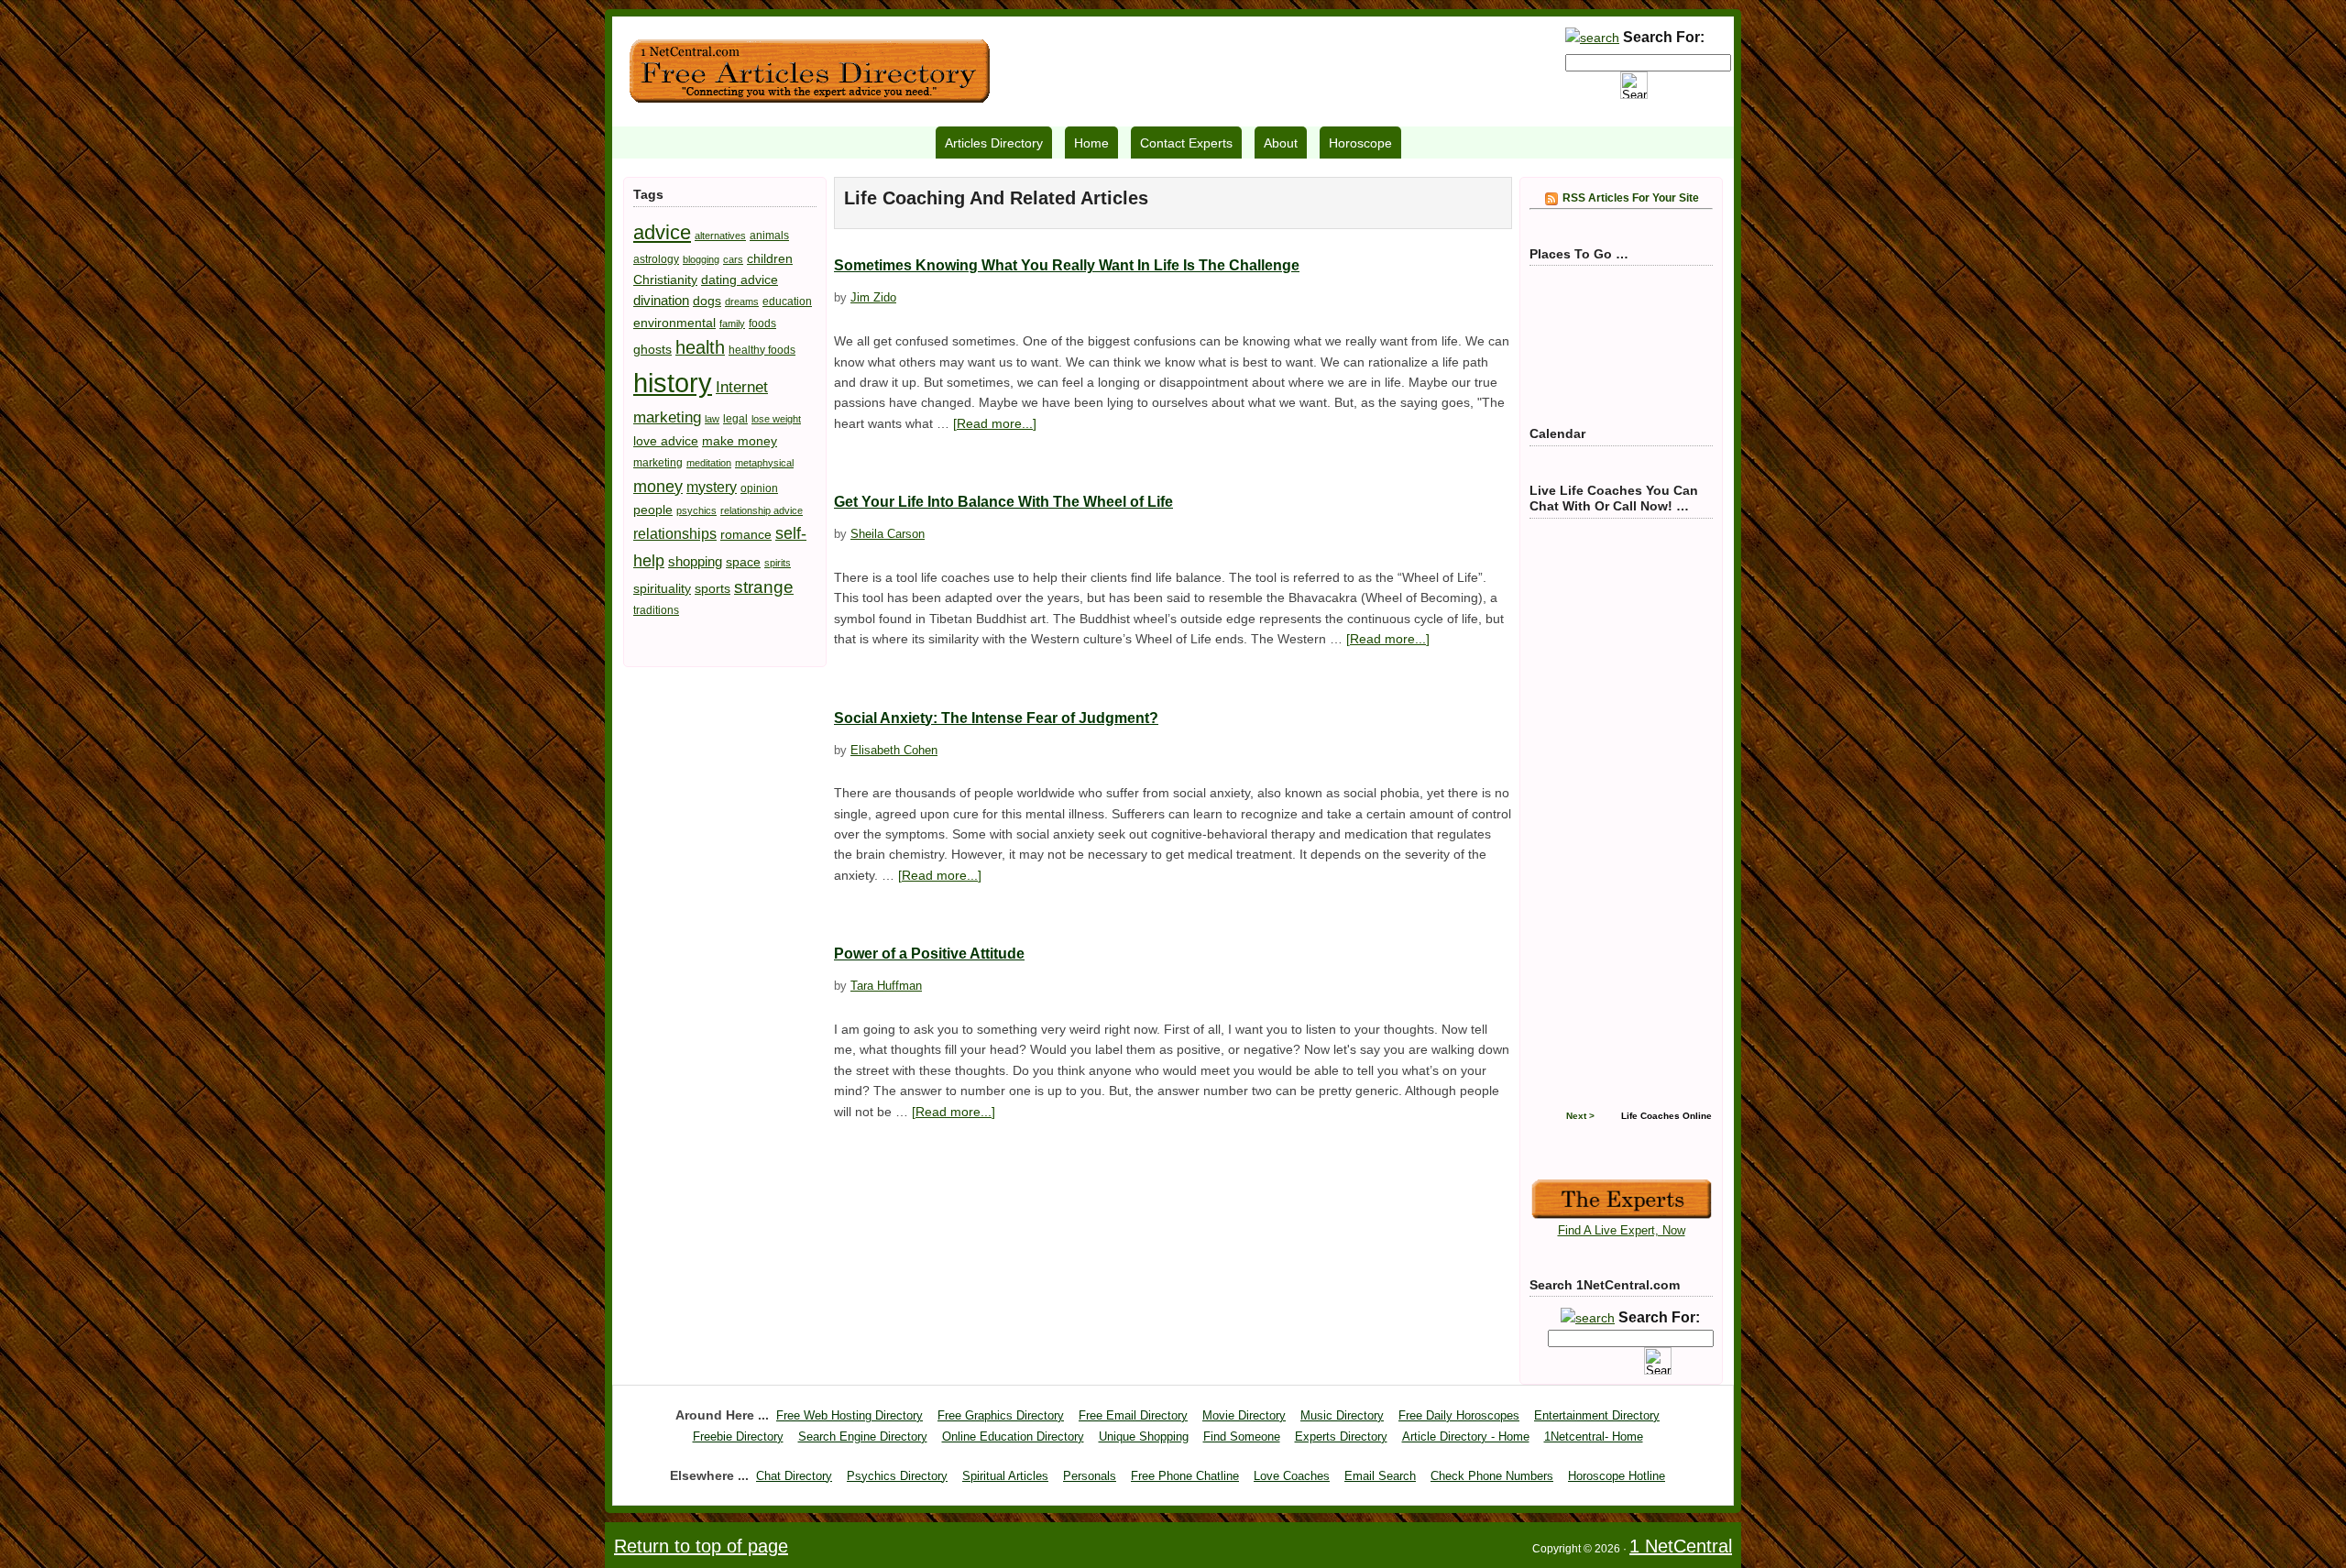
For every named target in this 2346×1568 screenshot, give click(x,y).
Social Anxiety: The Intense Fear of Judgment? (996, 718)
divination (661, 300)
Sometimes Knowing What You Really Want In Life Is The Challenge (1067, 265)
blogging (701, 259)
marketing (658, 463)
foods (762, 323)
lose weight (776, 419)
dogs (707, 301)
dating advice (740, 280)
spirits (778, 563)
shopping (695, 561)
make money (740, 441)
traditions (656, 610)
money (658, 486)
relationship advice (762, 510)
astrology (656, 259)
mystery (712, 487)
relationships (675, 533)
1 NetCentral (809, 71)
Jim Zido (873, 297)
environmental (674, 323)
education (787, 302)
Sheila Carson (888, 534)
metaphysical (764, 463)
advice (662, 232)
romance (746, 534)
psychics (696, 510)
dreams (742, 302)
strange (764, 587)
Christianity (665, 280)
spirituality (662, 588)
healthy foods (762, 350)
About (1281, 143)
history (673, 383)
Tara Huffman (886, 986)
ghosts (652, 349)
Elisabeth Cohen (894, 750)
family (732, 323)
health (700, 347)
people (653, 510)
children (770, 258)
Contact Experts (1186, 143)
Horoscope (1360, 143)
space (743, 562)
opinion (759, 488)
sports (713, 588)
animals (769, 236)
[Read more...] (995, 423)
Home (1091, 143)
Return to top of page (701, 1546)
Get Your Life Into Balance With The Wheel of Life (1003, 502)
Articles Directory (994, 143)
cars (733, 259)
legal (735, 419)
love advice (666, 441)
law (712, 419)
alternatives (720, 236)
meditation (709, 463)
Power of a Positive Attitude (929, 954)
